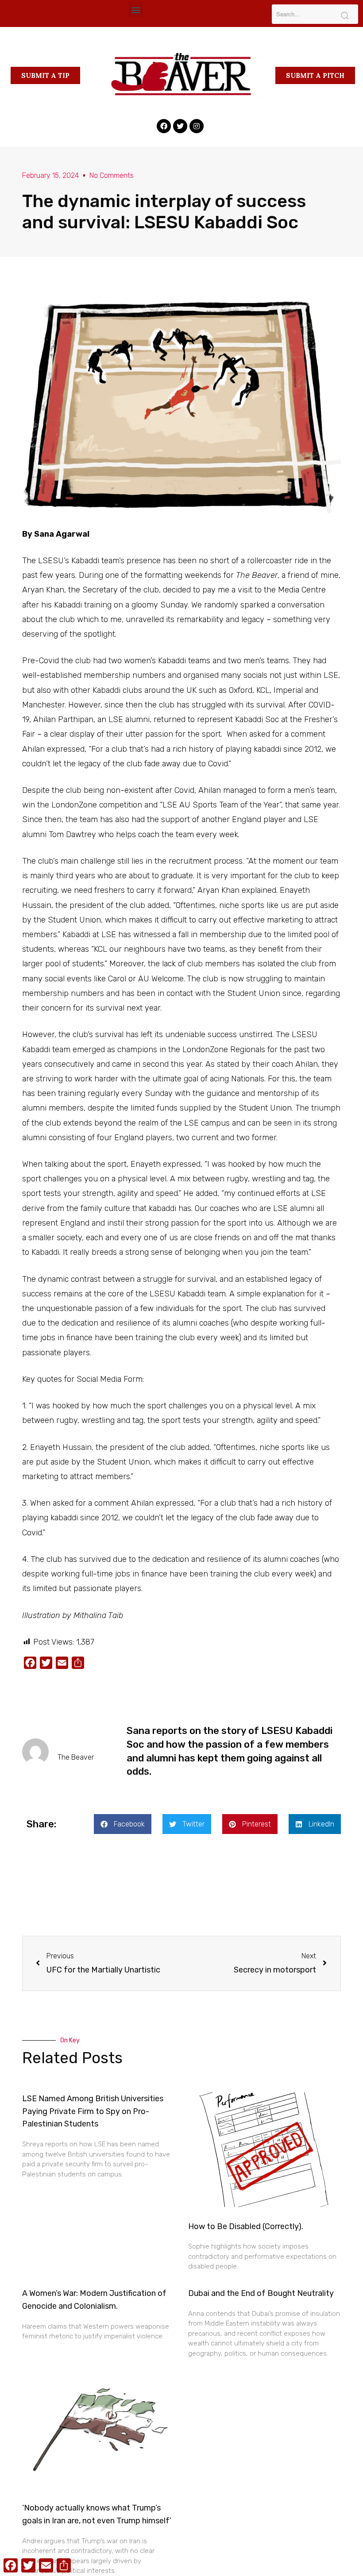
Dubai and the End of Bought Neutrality (261, 2293)
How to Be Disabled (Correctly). (246, 2226)
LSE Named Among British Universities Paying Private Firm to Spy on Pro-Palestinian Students (93, 2111)
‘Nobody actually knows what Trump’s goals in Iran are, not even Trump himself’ (97, 2514)
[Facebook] (164, 126)
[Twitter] (180, 126)
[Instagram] (197, 126)
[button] (136, 10)
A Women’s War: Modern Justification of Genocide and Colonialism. (94, 2300)
